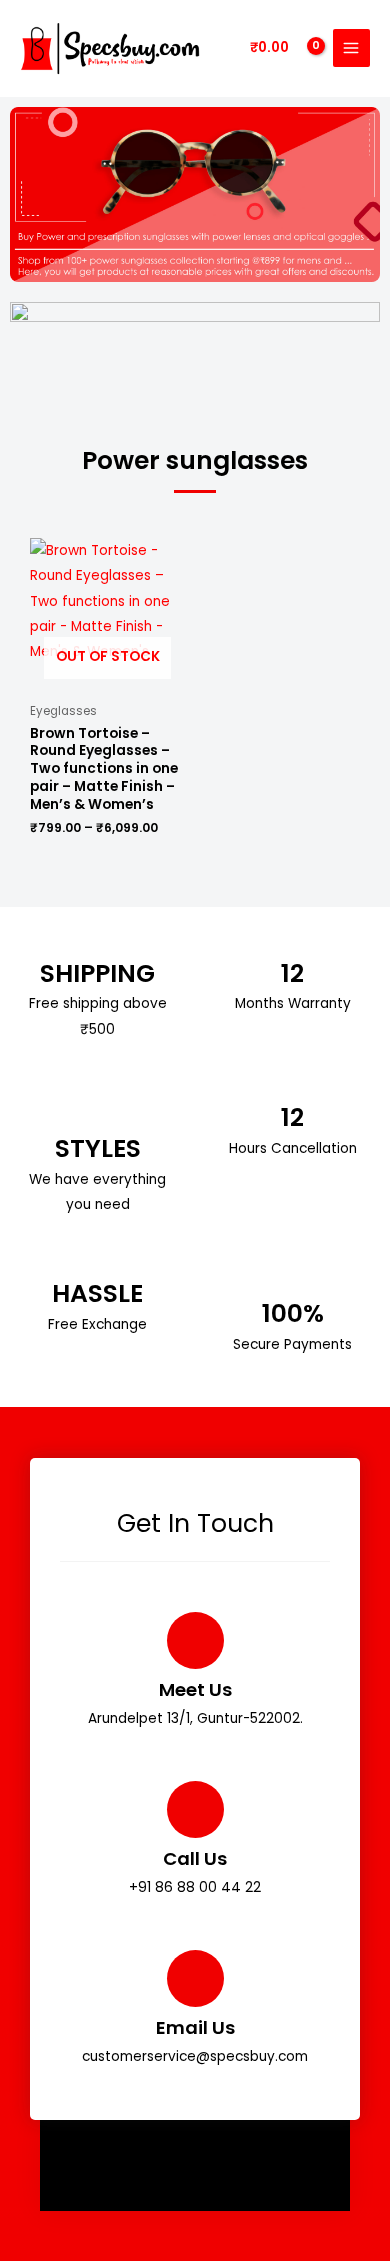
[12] (292, 942)
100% (293, 1313)
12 (292, 973)
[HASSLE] (97, 1262)
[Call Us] (195, 1809)
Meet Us (195, 1689)
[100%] (292, 1282)
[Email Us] (195, 1978)
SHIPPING (97, 973)
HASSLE (97, 1293)
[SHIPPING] (97, 942)
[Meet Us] (195, 1640)
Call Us (195, 1858)
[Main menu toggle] (351, 47)
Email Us (195, 2027)
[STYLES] (97, 1112)
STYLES (98, 1148)
